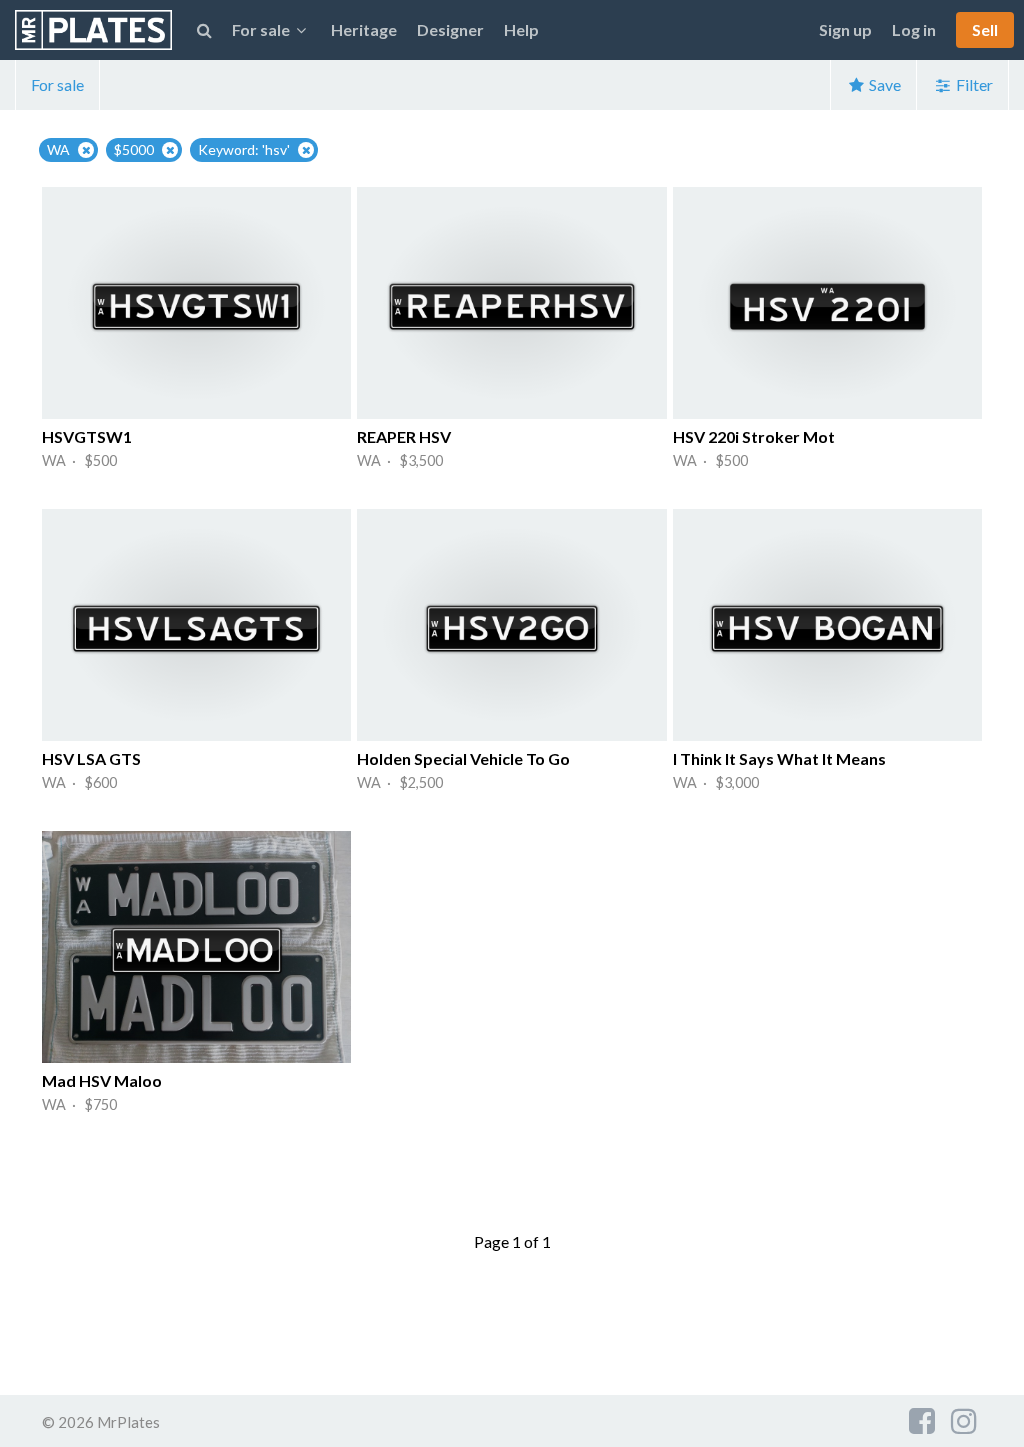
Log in (914, 29)
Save (883, 84)
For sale (57, 84)
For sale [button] (261, 29)
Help (521, 29)
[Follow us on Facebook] (922, 1420)
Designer (450, 29)
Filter (973, 84)
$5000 (134, 149)
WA (58, 149)
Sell (985, 29)
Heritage (364, 29)
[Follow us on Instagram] (964, 1420)
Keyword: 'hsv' (244, 149)
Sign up (845, 29)
